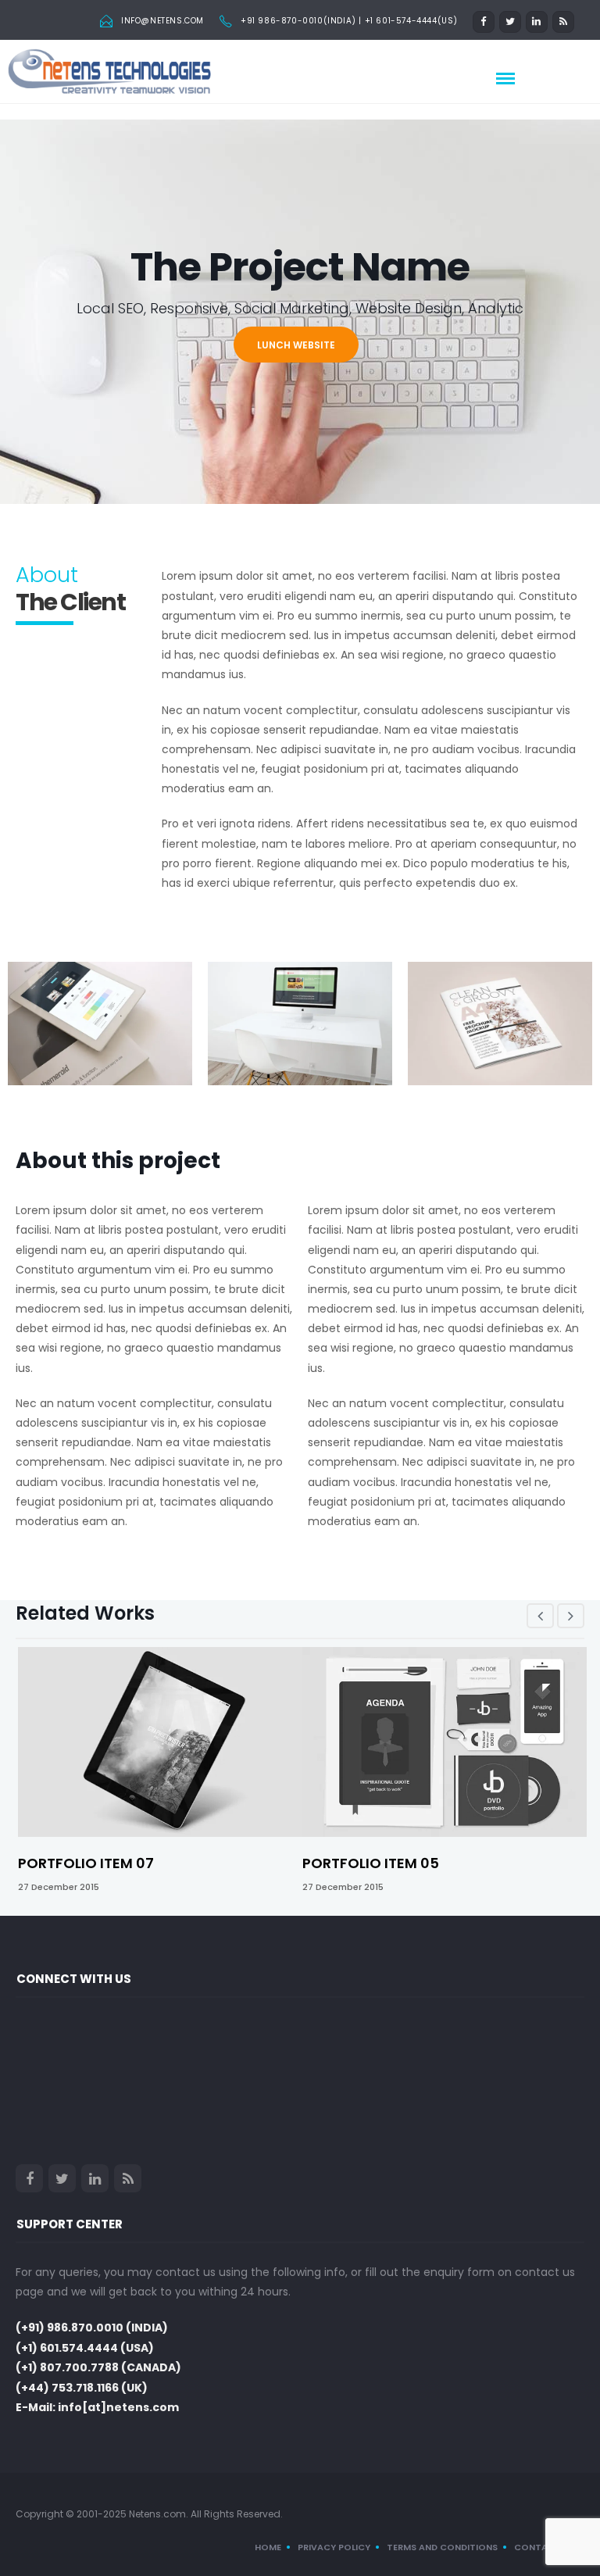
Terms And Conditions (442, 2547)
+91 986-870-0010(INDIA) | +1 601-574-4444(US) (349, 21)
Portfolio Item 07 (86, 1863)
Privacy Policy (334, 2547)
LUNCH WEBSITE (296, 345)
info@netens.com (162, 21)
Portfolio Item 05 (371, 1863)
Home (268, 2547)
